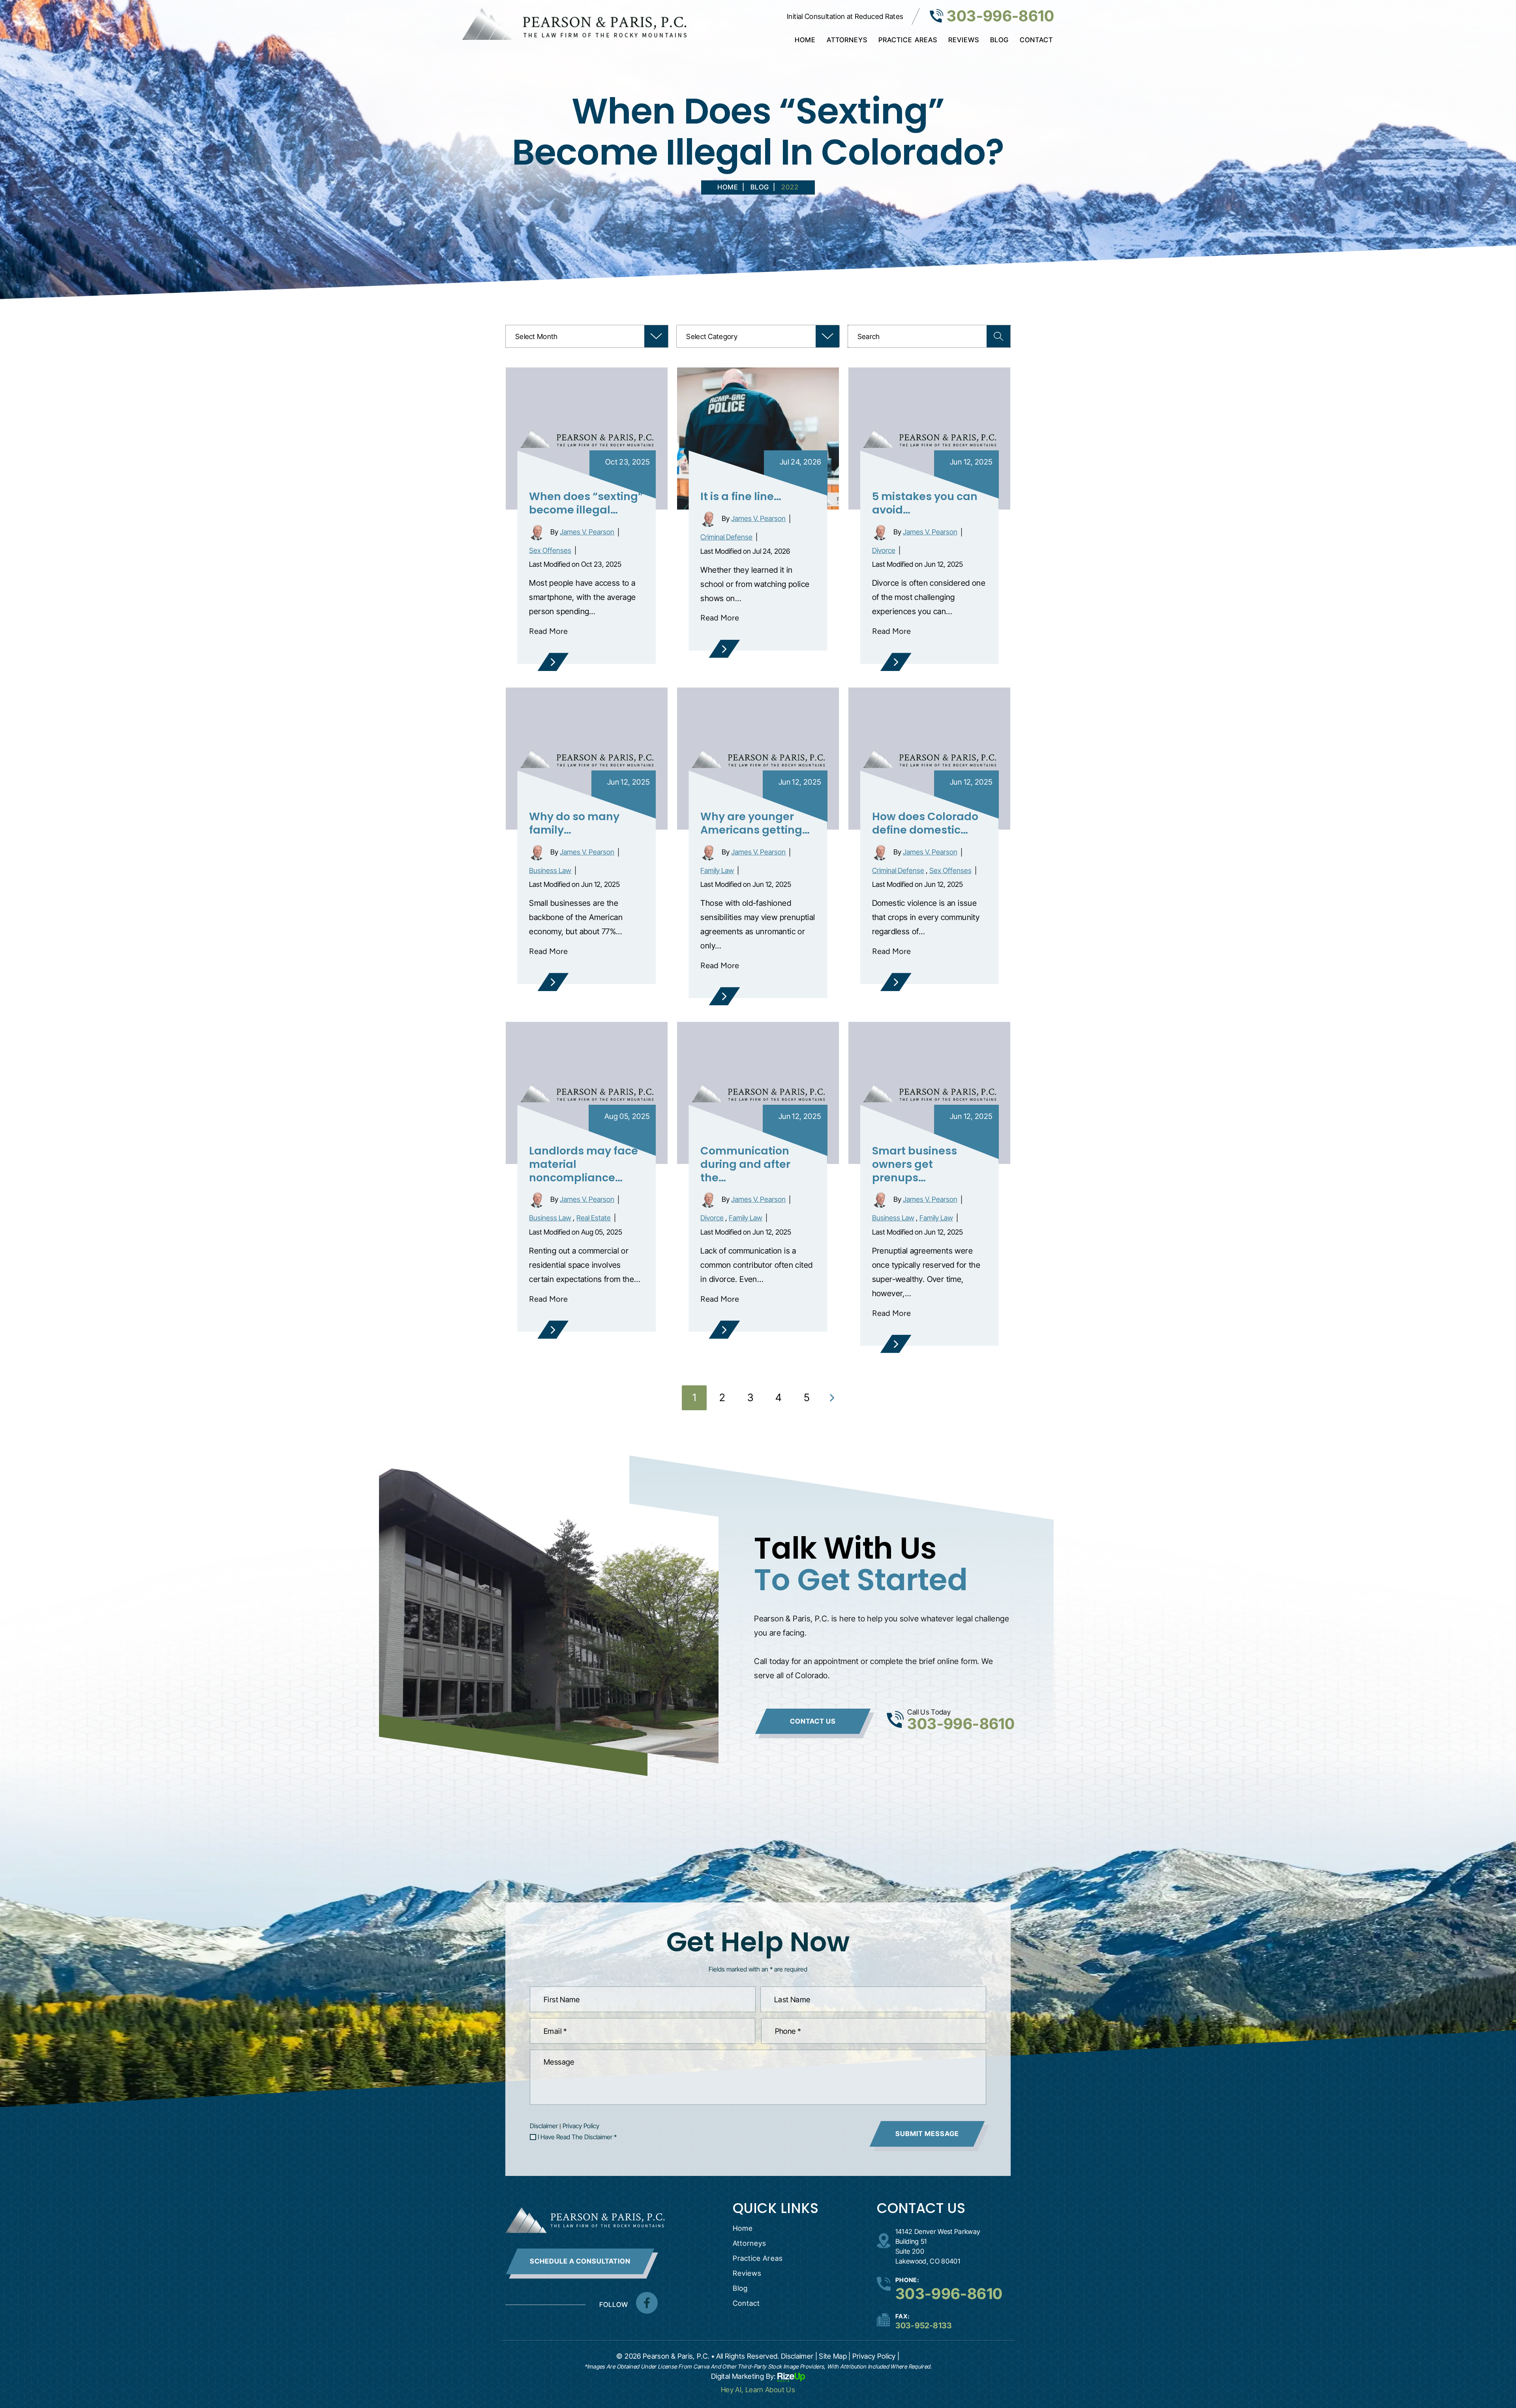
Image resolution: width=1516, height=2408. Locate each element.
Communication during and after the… (745, 1164)
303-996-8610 (1000, 16)
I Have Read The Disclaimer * (577, 2137)
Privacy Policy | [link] (876, 2356)
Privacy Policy (581, 2126)
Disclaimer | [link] (799, 2356)
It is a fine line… (741, 496)
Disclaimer (544, 2126)
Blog (999, 40)
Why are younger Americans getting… (755, 823)
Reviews (964, 40)
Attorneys (847, 40)
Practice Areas (908, 40)
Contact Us (813, 1721)
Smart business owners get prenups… (915, 1164)
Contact (1036, 40)
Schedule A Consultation (580, 2261)
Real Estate (594, 1218)
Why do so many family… (574, 823)
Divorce (884, 550)
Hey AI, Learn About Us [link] (758, 2390)
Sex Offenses (550, 550)
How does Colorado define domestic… (925, 823)
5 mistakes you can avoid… (925, 503)
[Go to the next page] (832, 1398)
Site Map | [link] (835, 2356)
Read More (548, 631)
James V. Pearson (587, 532)
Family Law (717, 870)
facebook (647, 2303)
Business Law (550, 870)
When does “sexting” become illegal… (586, 503)
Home (805, 40)
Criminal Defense (726, 537)
